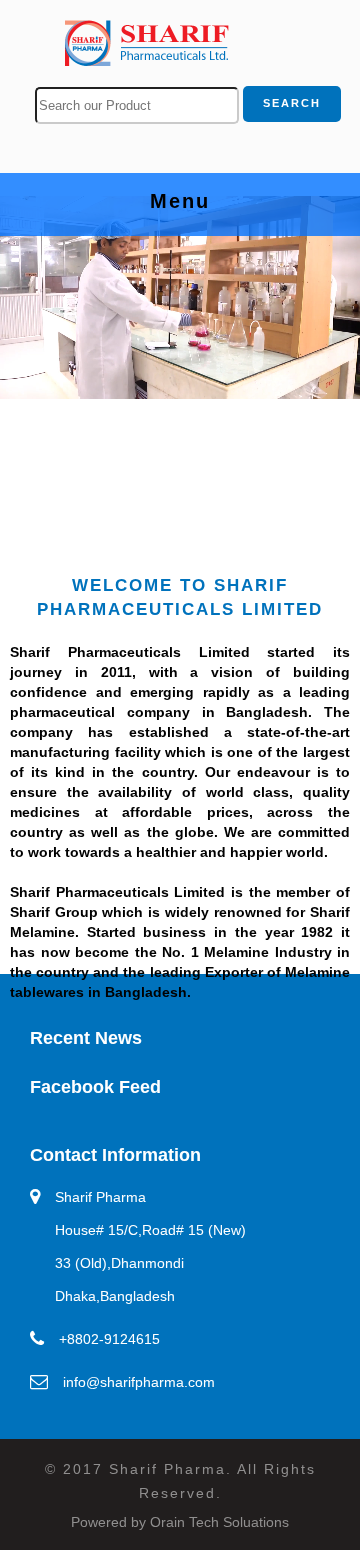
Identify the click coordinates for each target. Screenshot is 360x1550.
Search (292, 103)
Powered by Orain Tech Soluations (180, 1522)
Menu (254, 204)
